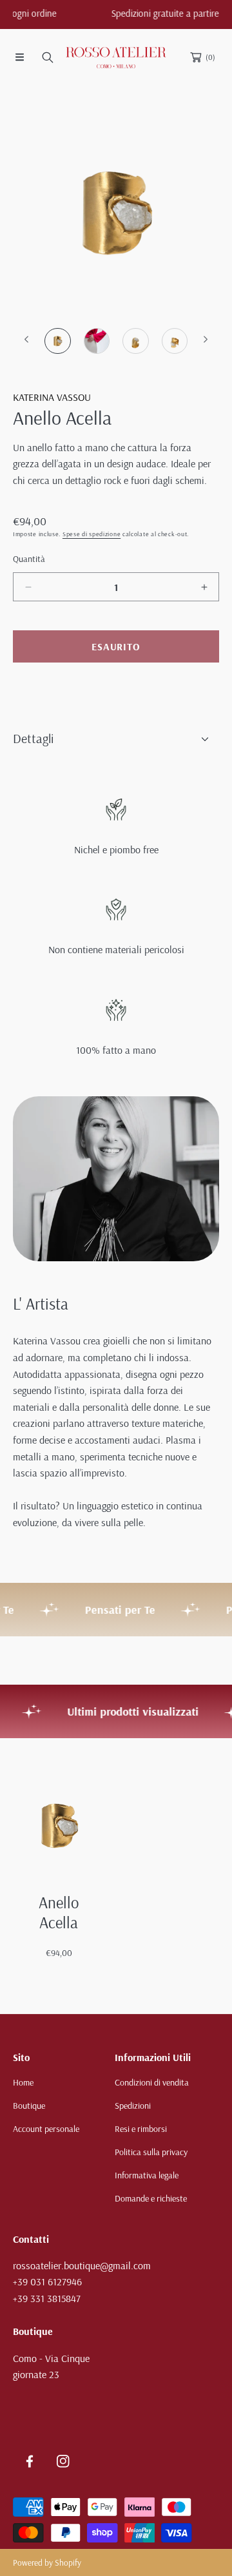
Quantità (29, 559)
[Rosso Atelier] (116, 57)
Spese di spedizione (92, 534)
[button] (19, 57)
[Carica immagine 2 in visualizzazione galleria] (97, 341)
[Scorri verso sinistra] (27, 339)
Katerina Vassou (52, 397)
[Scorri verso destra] (205, 339)
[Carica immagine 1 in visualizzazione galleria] (58, 341)
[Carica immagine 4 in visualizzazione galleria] (175, 341)
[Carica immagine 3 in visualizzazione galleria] (136, 341)
